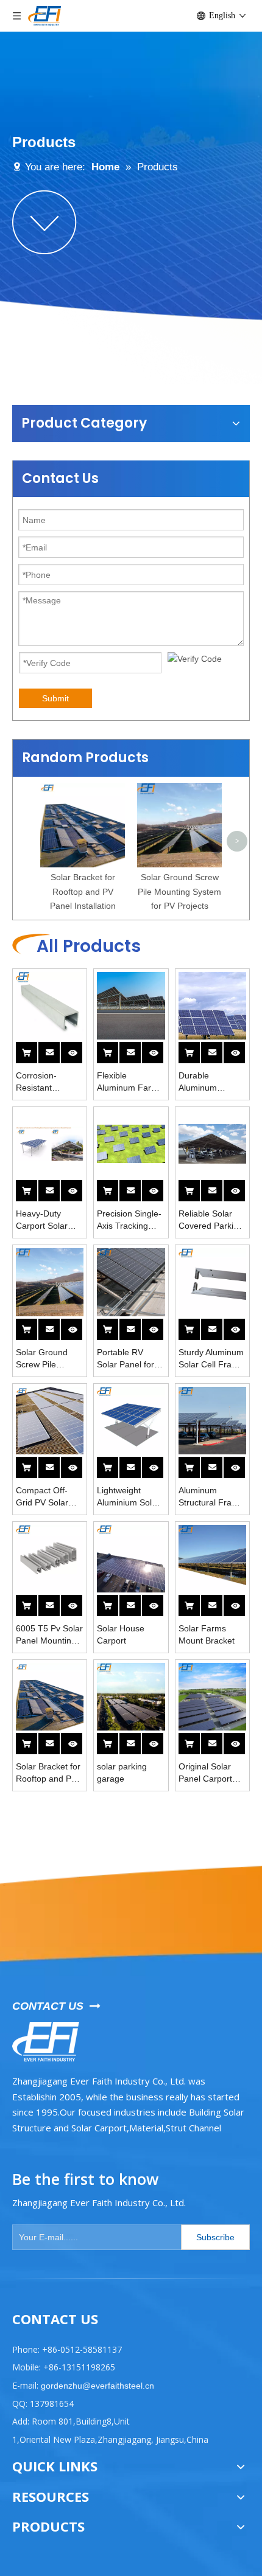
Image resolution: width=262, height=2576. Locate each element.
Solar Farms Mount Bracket (207, 1634)
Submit (55, 698)
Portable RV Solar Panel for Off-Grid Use (126, 1359)
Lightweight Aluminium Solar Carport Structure (130, 1497)
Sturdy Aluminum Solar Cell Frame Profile (211, 1359)
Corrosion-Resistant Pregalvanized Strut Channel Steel (43, 1082)
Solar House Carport (121, 1634)
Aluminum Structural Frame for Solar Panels (211, 1497)
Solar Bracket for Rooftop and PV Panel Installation (83, 892)
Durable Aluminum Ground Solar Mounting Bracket (212, 1082)
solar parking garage (122, 1772)
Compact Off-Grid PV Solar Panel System (42, 1497)
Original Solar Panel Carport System (205, 1773)
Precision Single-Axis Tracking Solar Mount (129, 1220)
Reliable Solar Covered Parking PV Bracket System (211, 1220)
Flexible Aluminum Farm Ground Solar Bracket (128, 1082)
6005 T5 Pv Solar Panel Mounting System (49, 1635)
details (80, 1049)
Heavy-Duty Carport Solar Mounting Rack (45, 1220)
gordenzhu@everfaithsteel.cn (96, 2386)
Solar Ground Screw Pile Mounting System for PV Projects (179, 892)
